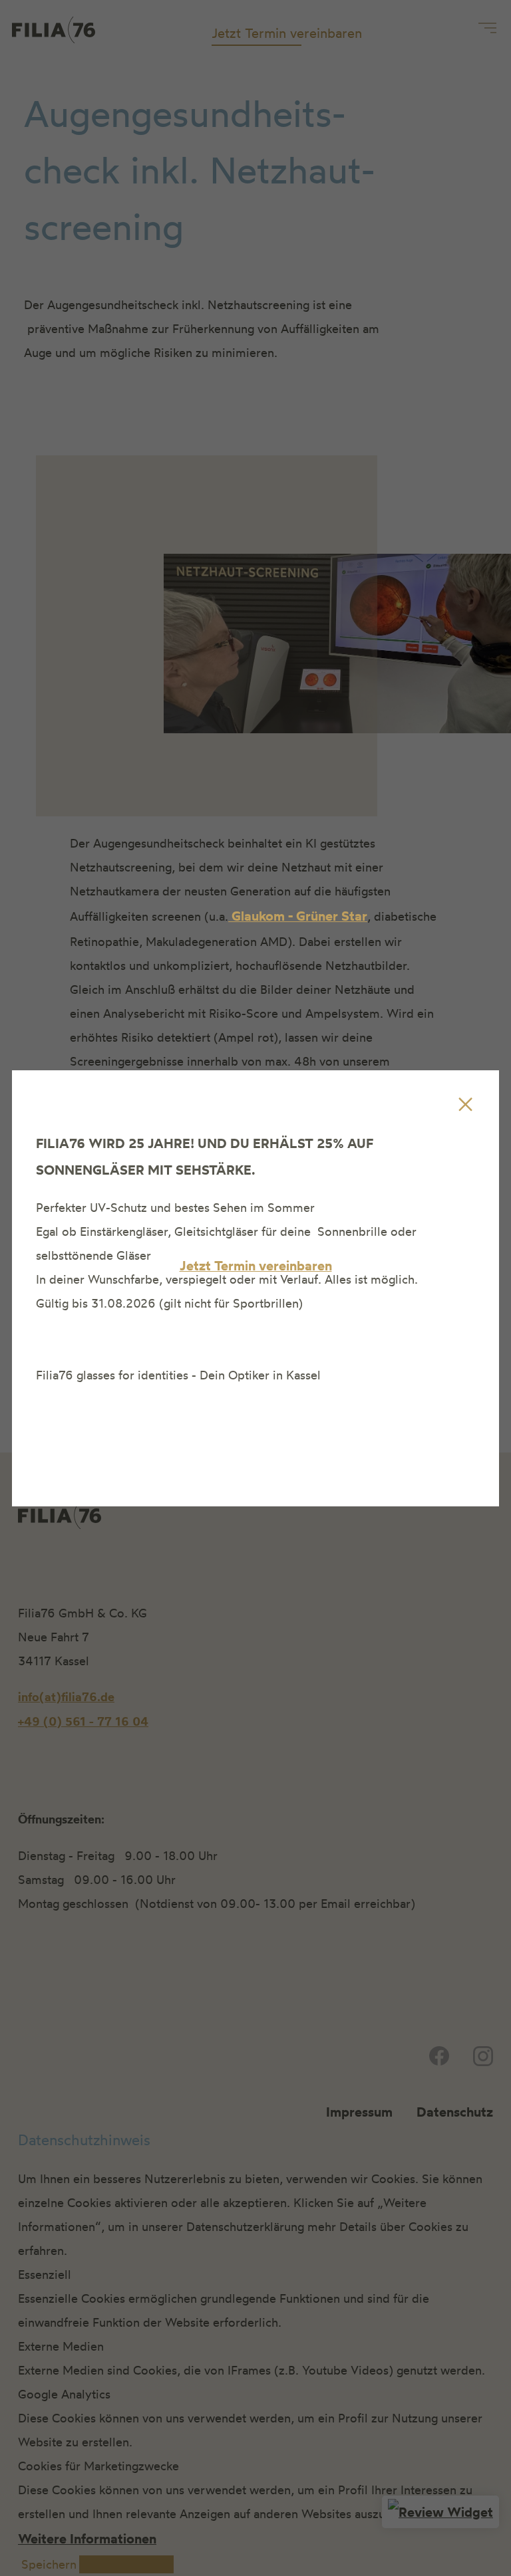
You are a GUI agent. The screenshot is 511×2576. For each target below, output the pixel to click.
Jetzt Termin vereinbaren (256, 1265)
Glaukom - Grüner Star (298, 916)
